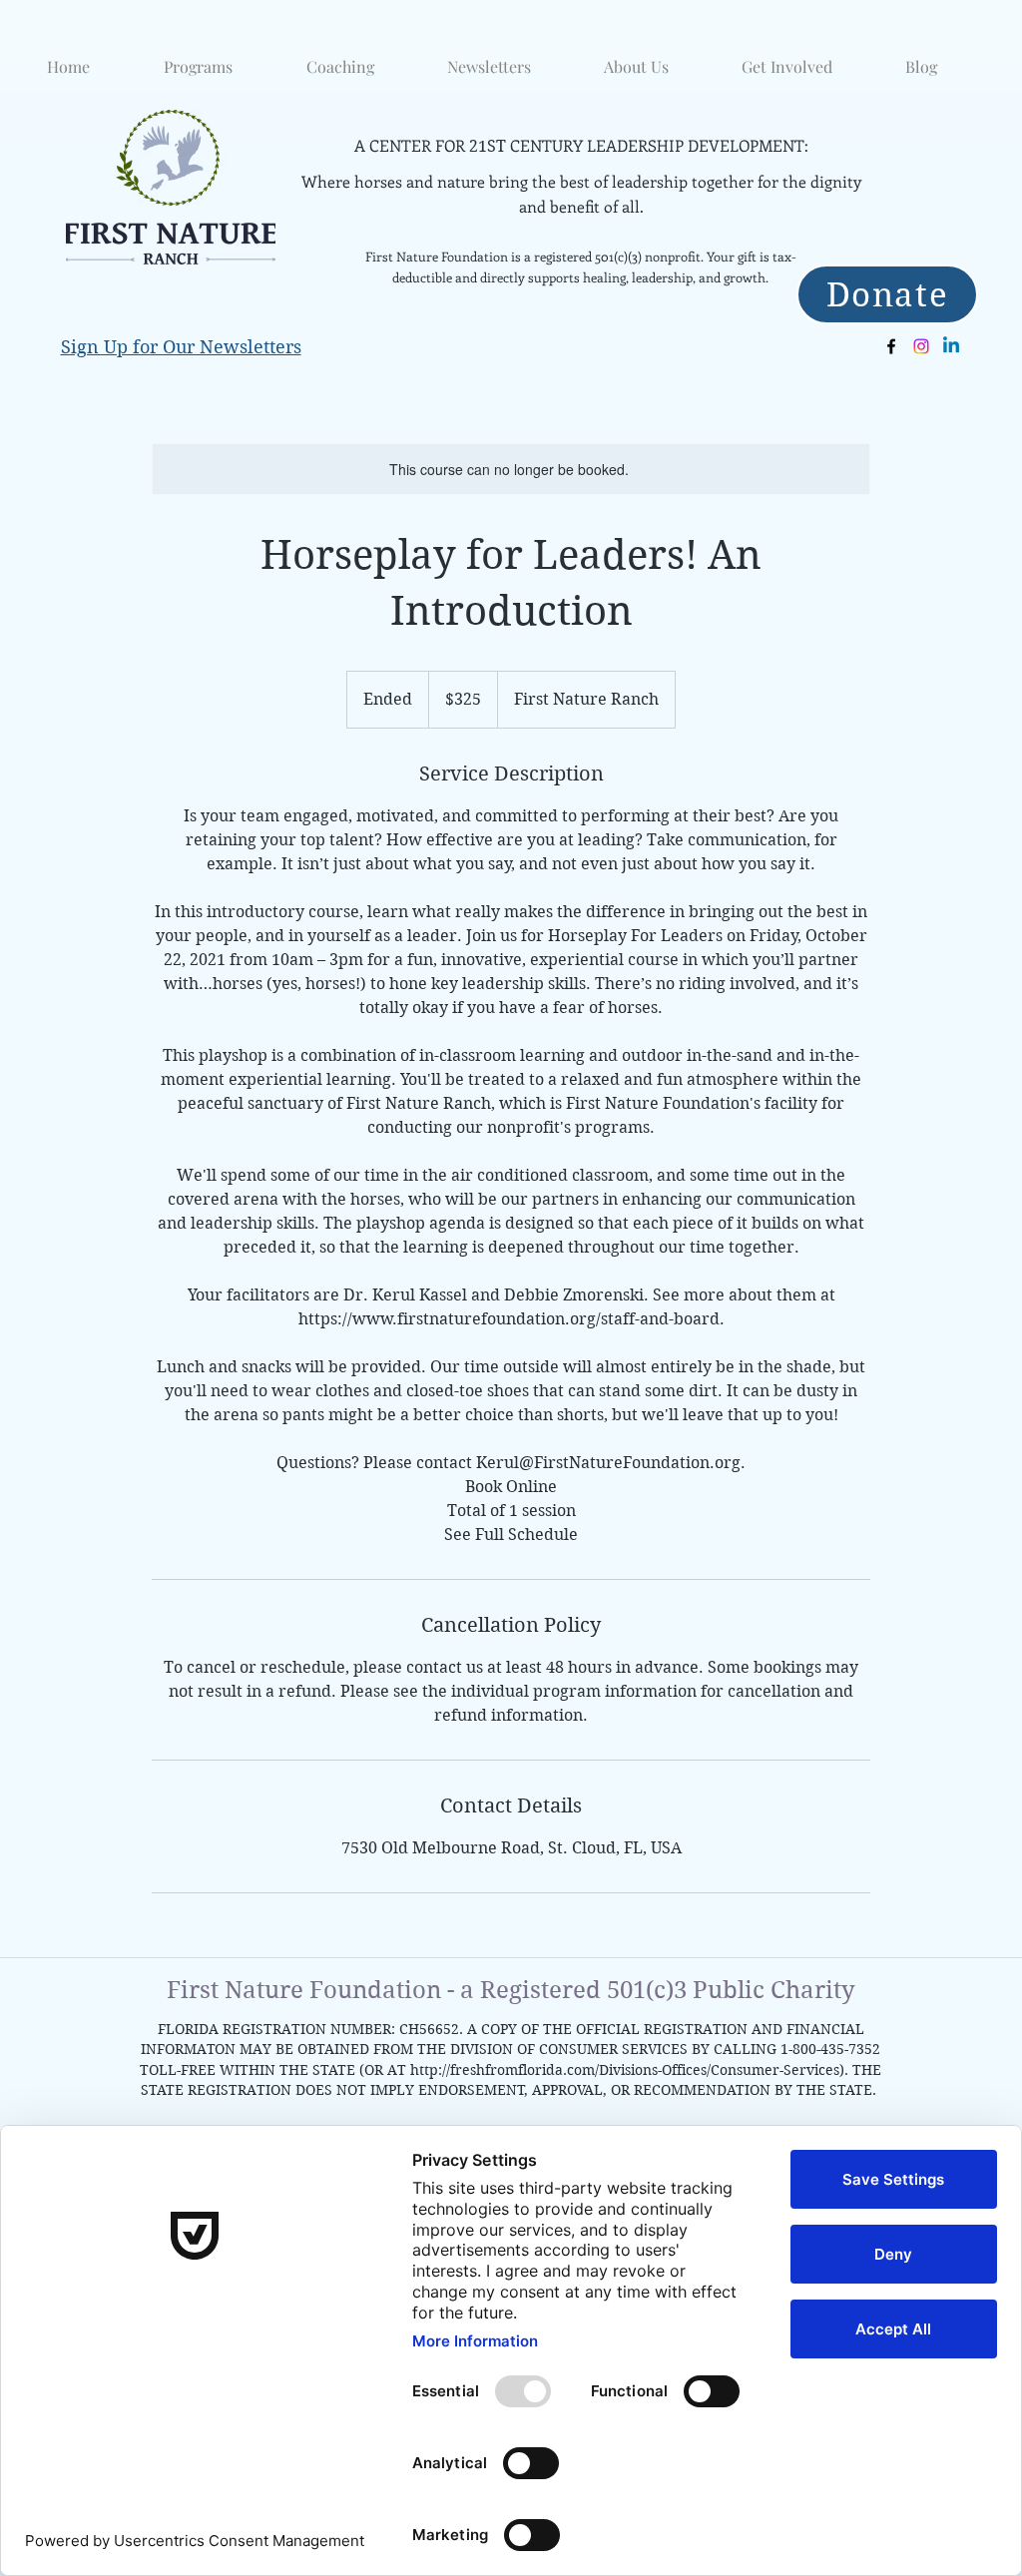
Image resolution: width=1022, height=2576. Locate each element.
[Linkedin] (951, 346)
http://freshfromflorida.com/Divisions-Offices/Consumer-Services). (629, 2070)
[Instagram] (921, 346)
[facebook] (891, 346)
